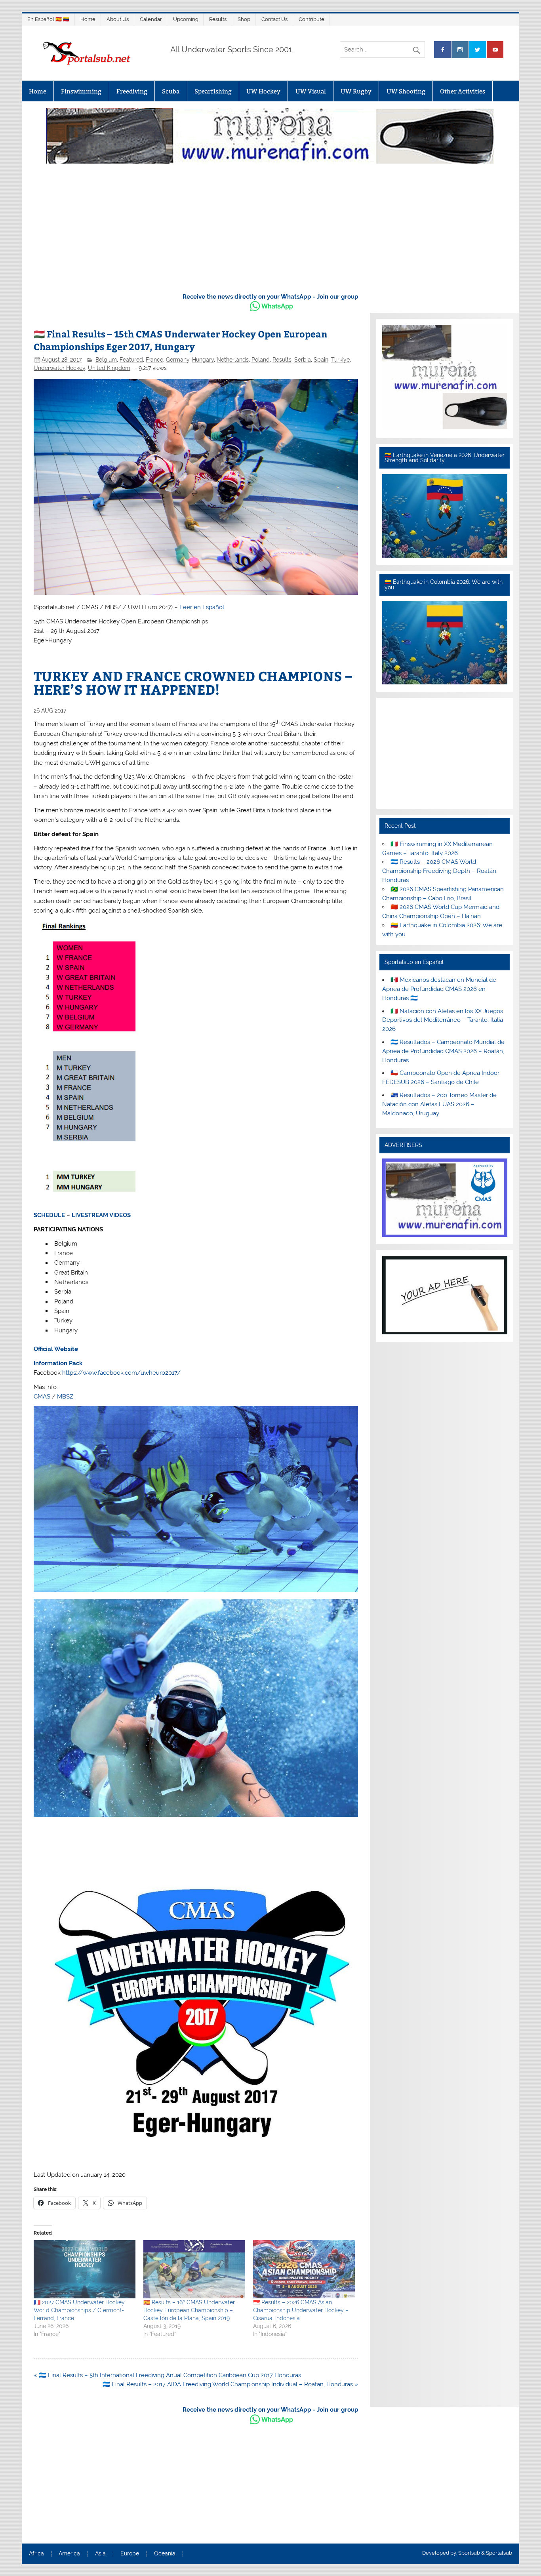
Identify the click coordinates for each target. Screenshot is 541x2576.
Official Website (56, 1349)
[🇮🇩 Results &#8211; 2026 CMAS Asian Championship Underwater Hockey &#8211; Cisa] (304, 2269)
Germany (178, 360)
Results (218, 19)
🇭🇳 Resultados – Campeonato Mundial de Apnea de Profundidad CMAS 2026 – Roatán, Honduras (443, 1051)
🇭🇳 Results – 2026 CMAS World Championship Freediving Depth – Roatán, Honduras (440, 871)
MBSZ (65, 1397)
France (154, 360)
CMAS (42, 1397)
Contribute (311, 19)
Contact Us (274, 19)
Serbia (303, 360)
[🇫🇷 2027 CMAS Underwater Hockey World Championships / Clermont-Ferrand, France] (85, 2269)
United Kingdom (109, 368)
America (69, 2554)
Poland (261, 360)
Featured (131, 360)
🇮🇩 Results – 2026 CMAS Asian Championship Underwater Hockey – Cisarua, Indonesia (301, 2310)
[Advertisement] (270, 226)
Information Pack (58, 1363)
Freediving (132, 91)
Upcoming (186, 19)
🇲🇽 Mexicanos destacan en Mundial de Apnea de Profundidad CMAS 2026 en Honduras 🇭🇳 (439, 989)
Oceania (165, 2554)
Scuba (171, 91)
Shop (244, 19)
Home (88, 19)
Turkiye (340, 360)
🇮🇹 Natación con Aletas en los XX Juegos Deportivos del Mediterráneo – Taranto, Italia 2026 (443, 1020)
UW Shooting (406, 91)
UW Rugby (356, 91)
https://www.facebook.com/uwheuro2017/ (121, 1373)
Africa (36, 2554)
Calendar (151, 19)
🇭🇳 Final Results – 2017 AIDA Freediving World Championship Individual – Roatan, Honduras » (230, 2384)
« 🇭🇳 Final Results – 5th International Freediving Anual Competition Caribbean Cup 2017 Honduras (167, 2375)
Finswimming (81, 91)
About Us (118, 19)
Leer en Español (202, 607)
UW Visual (311, 91)
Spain (321, 360)
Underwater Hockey (59, 368)
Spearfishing (213, 91)
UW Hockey (263, 91)
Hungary (203, 360)
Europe (130, 2554)
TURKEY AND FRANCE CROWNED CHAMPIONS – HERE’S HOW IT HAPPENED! (193, 682)
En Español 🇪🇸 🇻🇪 (48, 19)
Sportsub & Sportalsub (485, 2553)
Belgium (106, 360)
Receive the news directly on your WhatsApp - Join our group (270, 297)
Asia (100, 2554)
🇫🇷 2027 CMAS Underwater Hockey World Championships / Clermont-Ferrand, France (79, 2310)
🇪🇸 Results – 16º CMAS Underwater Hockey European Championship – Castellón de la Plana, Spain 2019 (189, 2310)
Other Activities (463, 91)
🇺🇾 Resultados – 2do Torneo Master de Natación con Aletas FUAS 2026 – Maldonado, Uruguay (439, 1104)
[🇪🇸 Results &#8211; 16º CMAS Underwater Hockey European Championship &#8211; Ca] (194, 2269)
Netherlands (233, 360)
